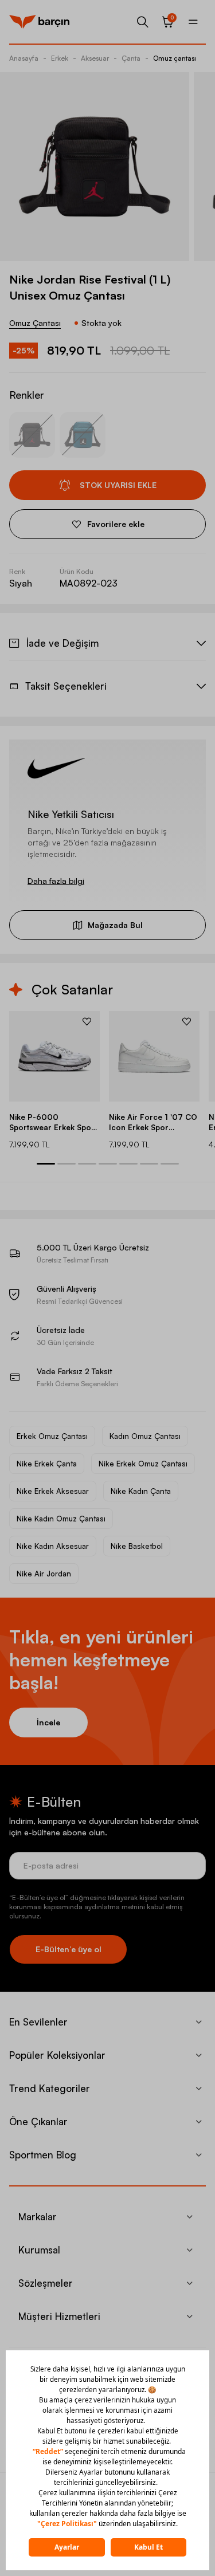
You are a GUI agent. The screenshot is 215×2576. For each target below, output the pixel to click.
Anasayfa (24, 58)
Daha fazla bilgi (56, 881)
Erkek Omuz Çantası (52, 1436)
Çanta (131, 58)
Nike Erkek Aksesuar (53, 1491)
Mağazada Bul (115, 925)
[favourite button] (87, 1021)
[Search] (143, 22)
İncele (48, 1722)
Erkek (60, 58)
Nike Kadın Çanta (141, 1491)
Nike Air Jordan (44, 1574)
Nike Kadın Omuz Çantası (61, 1519)
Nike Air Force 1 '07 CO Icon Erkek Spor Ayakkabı (153, 1122)
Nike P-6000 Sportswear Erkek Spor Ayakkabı (52, 1122)
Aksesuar (95, 58)
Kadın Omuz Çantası (145, 1436)
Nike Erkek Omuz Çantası (143, 1464)
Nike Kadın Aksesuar (53, 1546)
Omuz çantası (175, 58)
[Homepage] (39, 22)
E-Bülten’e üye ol (69, 1949)
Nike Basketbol (137, 1546)
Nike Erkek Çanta (47, 1464)
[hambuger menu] (193, 22)
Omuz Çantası (35, 323)
